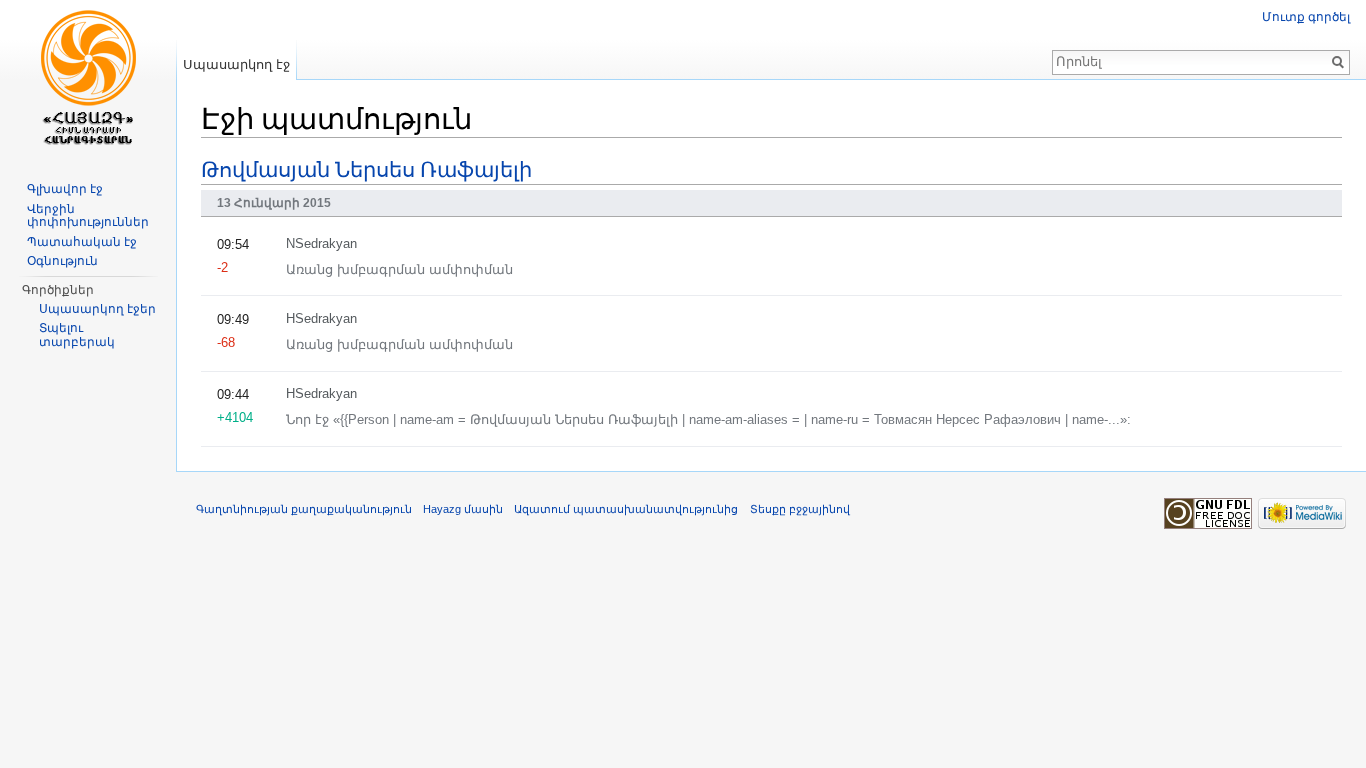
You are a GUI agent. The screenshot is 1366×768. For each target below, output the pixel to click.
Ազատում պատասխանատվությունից (626, 509)
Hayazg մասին (463, 509)
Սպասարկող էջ (236, 64)
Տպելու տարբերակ (77, 335)
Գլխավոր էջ (65, 189)
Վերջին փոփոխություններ (88, 216)
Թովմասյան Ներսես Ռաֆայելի (366, 169)
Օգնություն (62, 261)
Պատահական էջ (82, 242)
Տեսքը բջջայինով (800, 509)
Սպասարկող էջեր (97, 309)
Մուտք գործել (1306, 17)
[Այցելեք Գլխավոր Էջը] (88, 80)
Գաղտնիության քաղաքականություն (304, 509)
